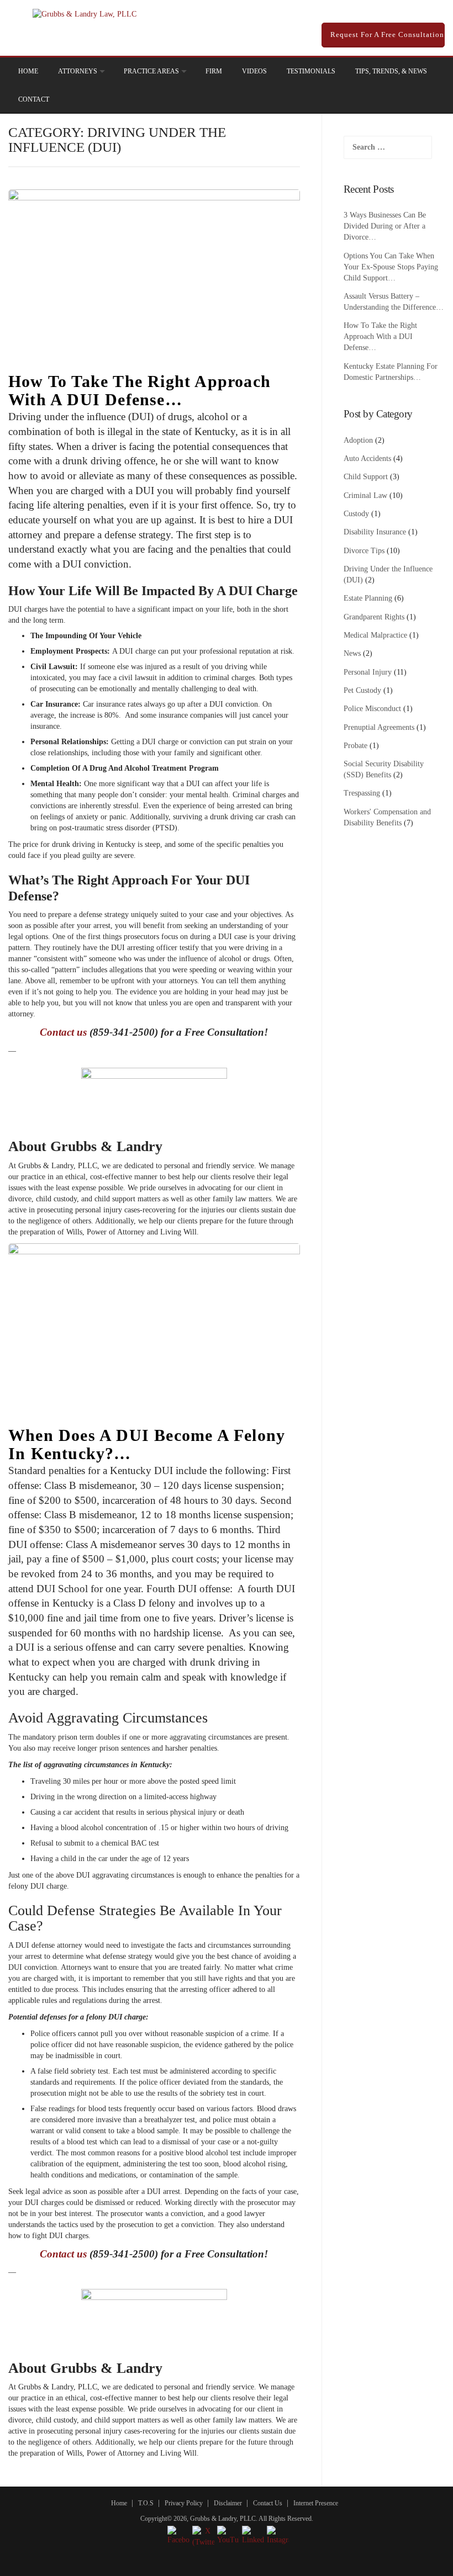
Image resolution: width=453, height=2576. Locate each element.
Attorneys (78, 71)
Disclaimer (228, 2503)
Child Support (366, 477)
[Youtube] (405, 71)
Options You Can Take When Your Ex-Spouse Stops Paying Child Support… (391, 267)
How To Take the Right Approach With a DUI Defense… (139, 390)
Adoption (358, 440)
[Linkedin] (375, 71)
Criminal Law (365, 495)
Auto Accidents (367, 459)
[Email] (421, 71)
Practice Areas (151, 71)
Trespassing (362, 793)
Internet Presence (316, 2503)
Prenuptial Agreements (379, 727)
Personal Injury (368, 672)
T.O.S (146, 2503)
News (352, 653)
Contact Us (268, 2503)
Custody (356, 514)
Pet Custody (362, 690)
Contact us (63, 1032)
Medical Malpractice (375, 635)
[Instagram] (390, 71)
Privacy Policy (184, 2503)
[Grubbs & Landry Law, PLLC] (85, 14)
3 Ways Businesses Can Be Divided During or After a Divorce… (385, 226)
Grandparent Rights (374, 617)
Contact (34, 99)
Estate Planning (368, 598)
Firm (214, 71)
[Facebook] (359, 71)
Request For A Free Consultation (386, 35)
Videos (254, 71)
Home (28, 71)
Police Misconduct (372, 709)
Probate (355, 746)
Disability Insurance (375, 532)
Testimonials (311, 71)
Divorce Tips (364, 551)
